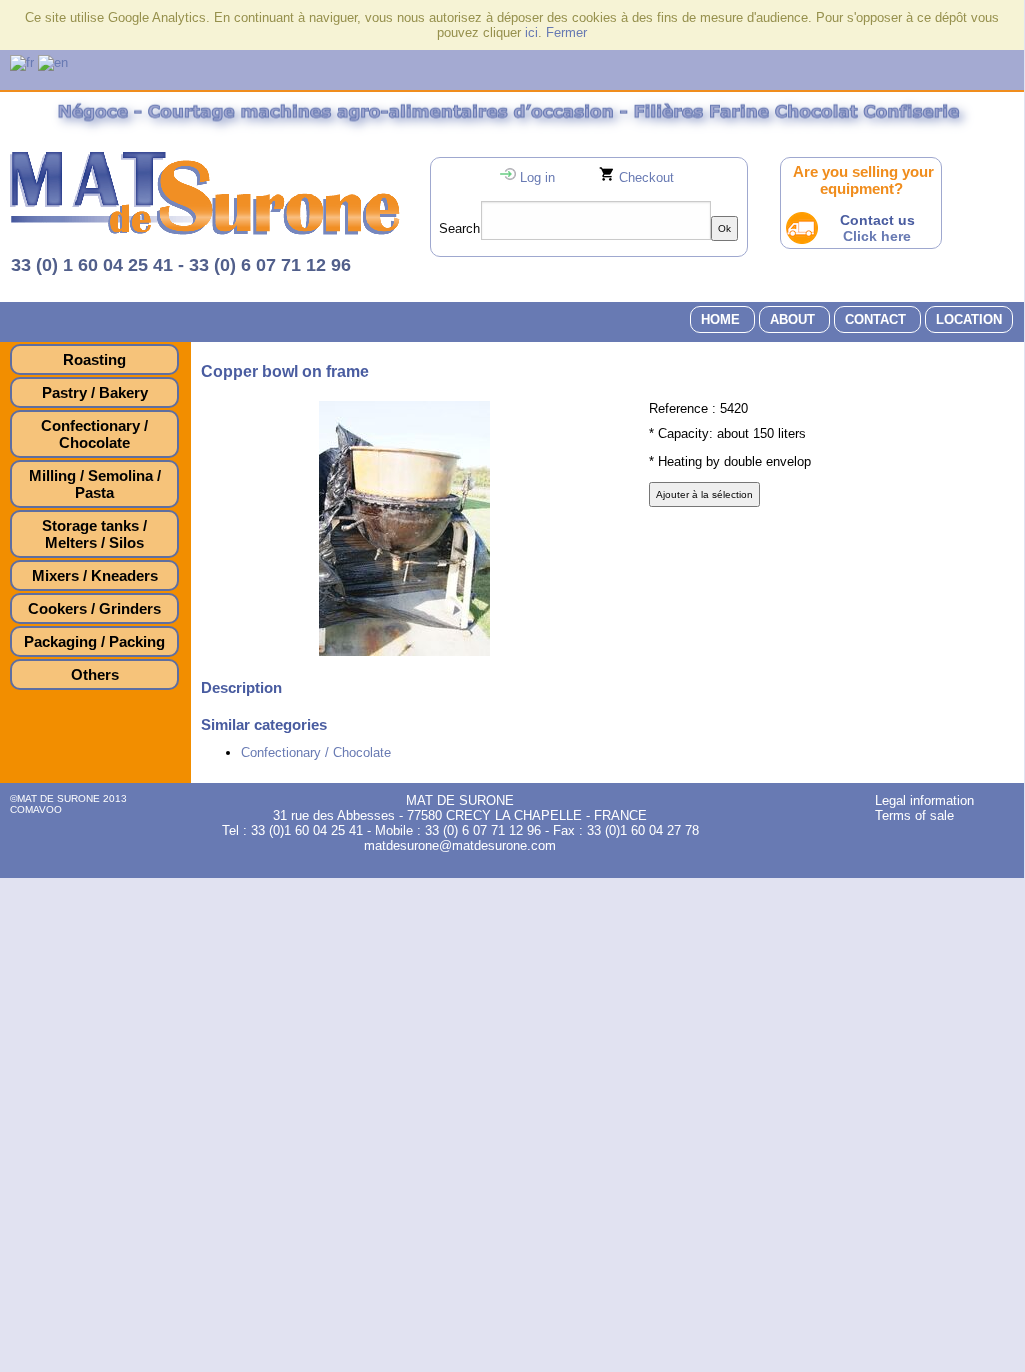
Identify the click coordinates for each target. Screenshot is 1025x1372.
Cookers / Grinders (94, 608)
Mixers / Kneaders (95, 575)
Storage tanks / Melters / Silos (94, 534)
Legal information (924, 800)
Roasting (94, 359)
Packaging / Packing (94, 641)
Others (95, 674)
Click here (877, 236)
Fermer (566, 32)
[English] (53, 62)
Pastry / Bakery (95, 392)
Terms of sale (914, 815)
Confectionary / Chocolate (94, 434)
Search (459, 228)
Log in (537, 177)
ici (531, 32)
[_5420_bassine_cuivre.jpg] (404, 651)
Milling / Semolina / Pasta (95, 484)
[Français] (22, 62)
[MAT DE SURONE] (205, 230)
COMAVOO (36, 809)
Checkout (646, 177)
